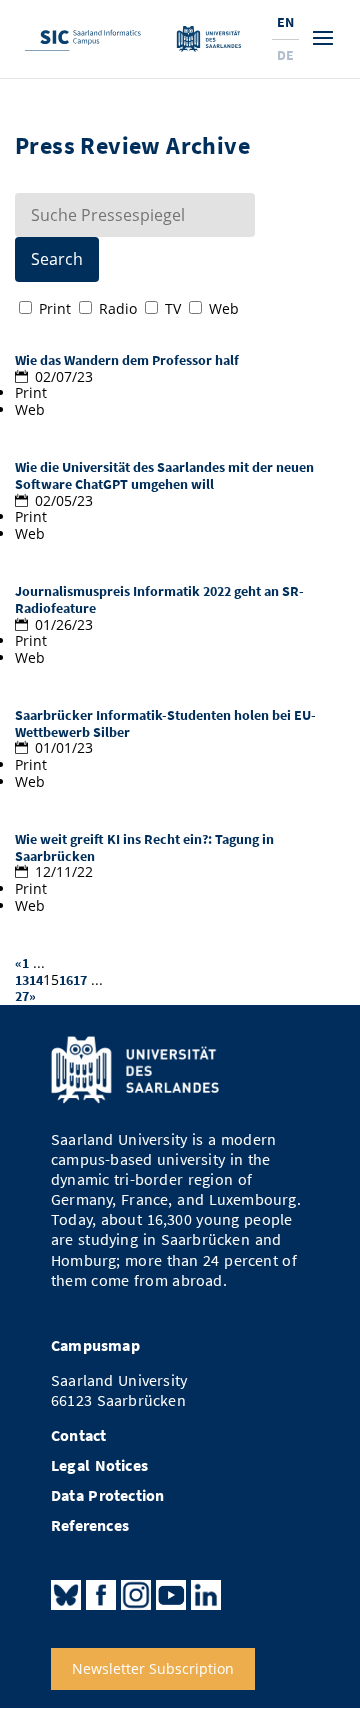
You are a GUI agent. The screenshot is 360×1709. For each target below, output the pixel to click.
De (285, 55)
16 (66, 980)
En (285, 22)
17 (80, 980)
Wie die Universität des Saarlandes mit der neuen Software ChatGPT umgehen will (164, 475)
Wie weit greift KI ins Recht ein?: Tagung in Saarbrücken (144, 847)
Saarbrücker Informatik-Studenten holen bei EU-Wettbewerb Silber (165, 723)
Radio (118, 308)
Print (55, 308)
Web (224, 308)
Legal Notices (99, 1465)
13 (22, 980)
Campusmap (95, 1345)
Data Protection (108, 1495)
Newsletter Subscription (153, 1668)
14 (36, 980)
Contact (78, 1435)
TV (173, 308)
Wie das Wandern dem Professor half (127, 360)
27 (22, 996)
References (90, 1525)
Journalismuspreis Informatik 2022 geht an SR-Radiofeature (159, 599)
